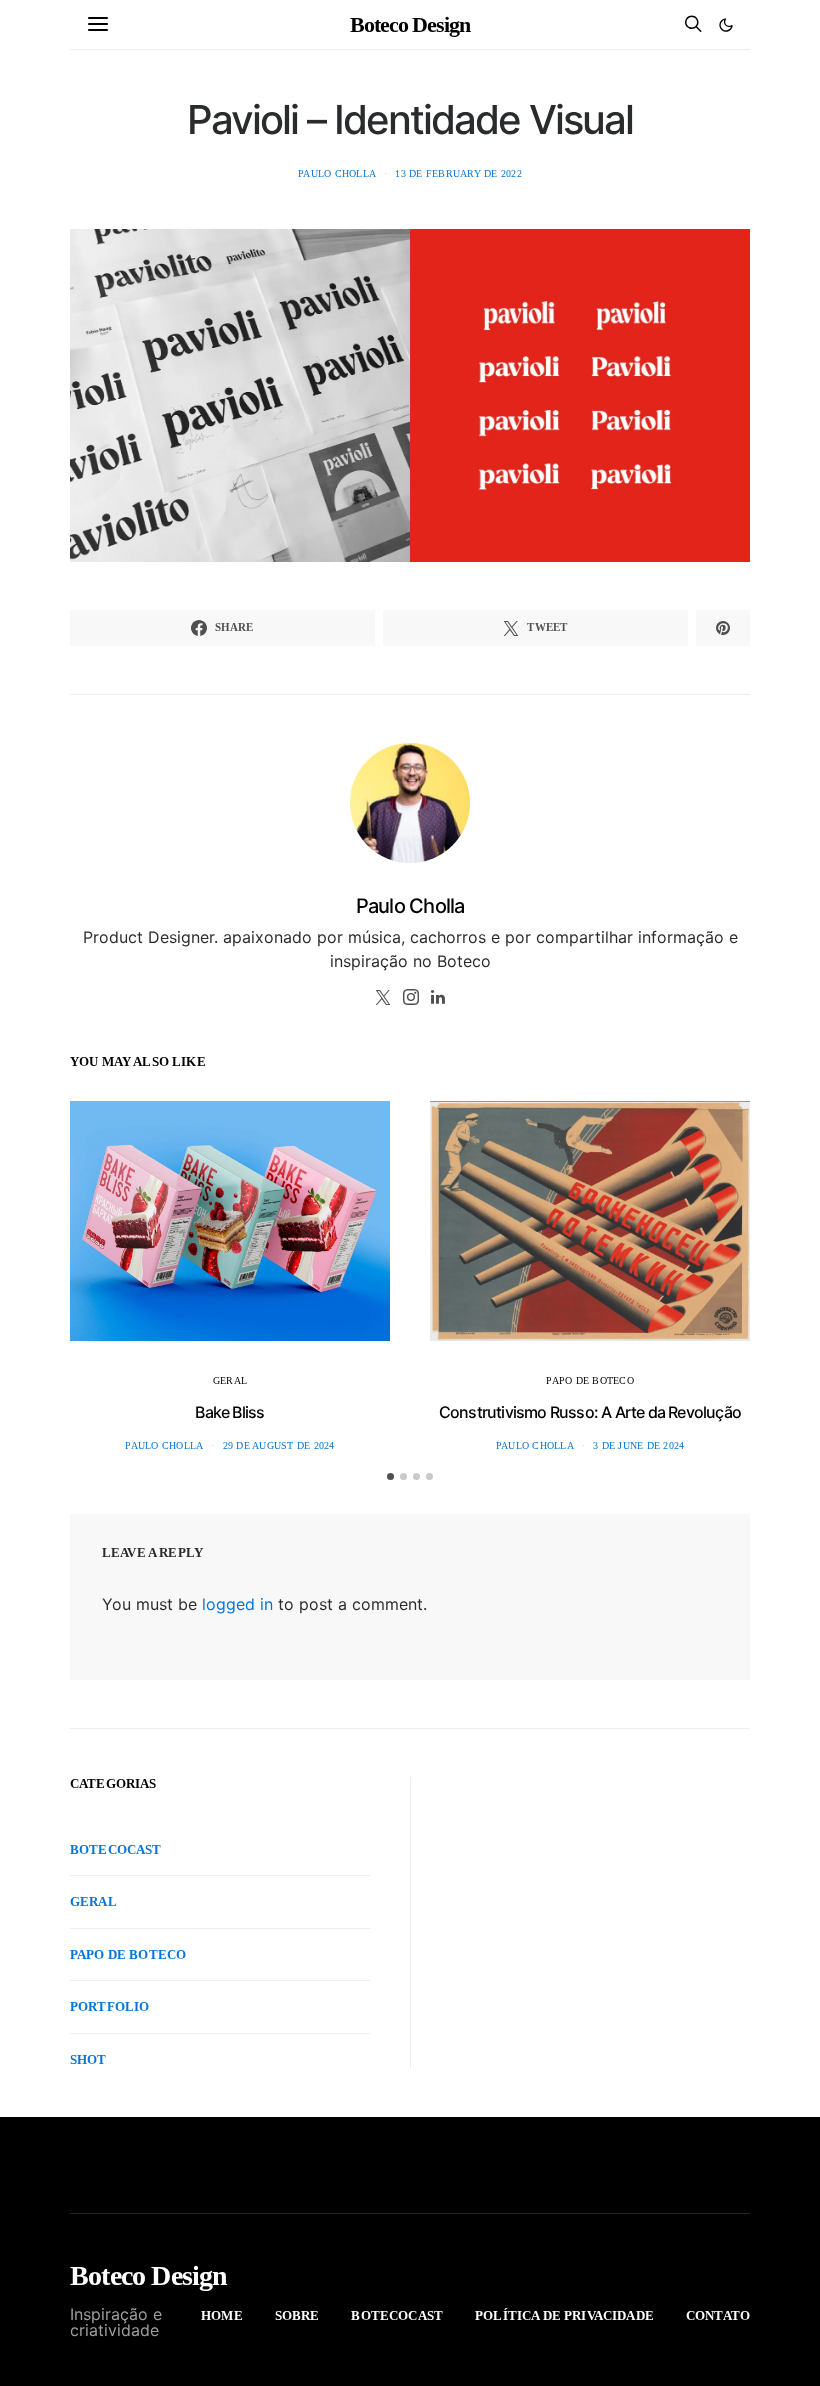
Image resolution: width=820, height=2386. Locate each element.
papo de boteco (590, 1380)
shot (88, 2059)
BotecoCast (116, 1849)
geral (230, 1380)
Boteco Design (410, 24)
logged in (237, 1604)
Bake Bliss (229, 1412)
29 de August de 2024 (279, 1445)
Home (222, 2315)
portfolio (109, 2006)
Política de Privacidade (564, 2315)
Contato (718, 2315)
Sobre (297, 2315)
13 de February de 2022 (458, 173)
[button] (726, 25)
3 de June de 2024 (638, 1445)
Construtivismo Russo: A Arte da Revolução (590, 1412)
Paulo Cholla (337, 173)
